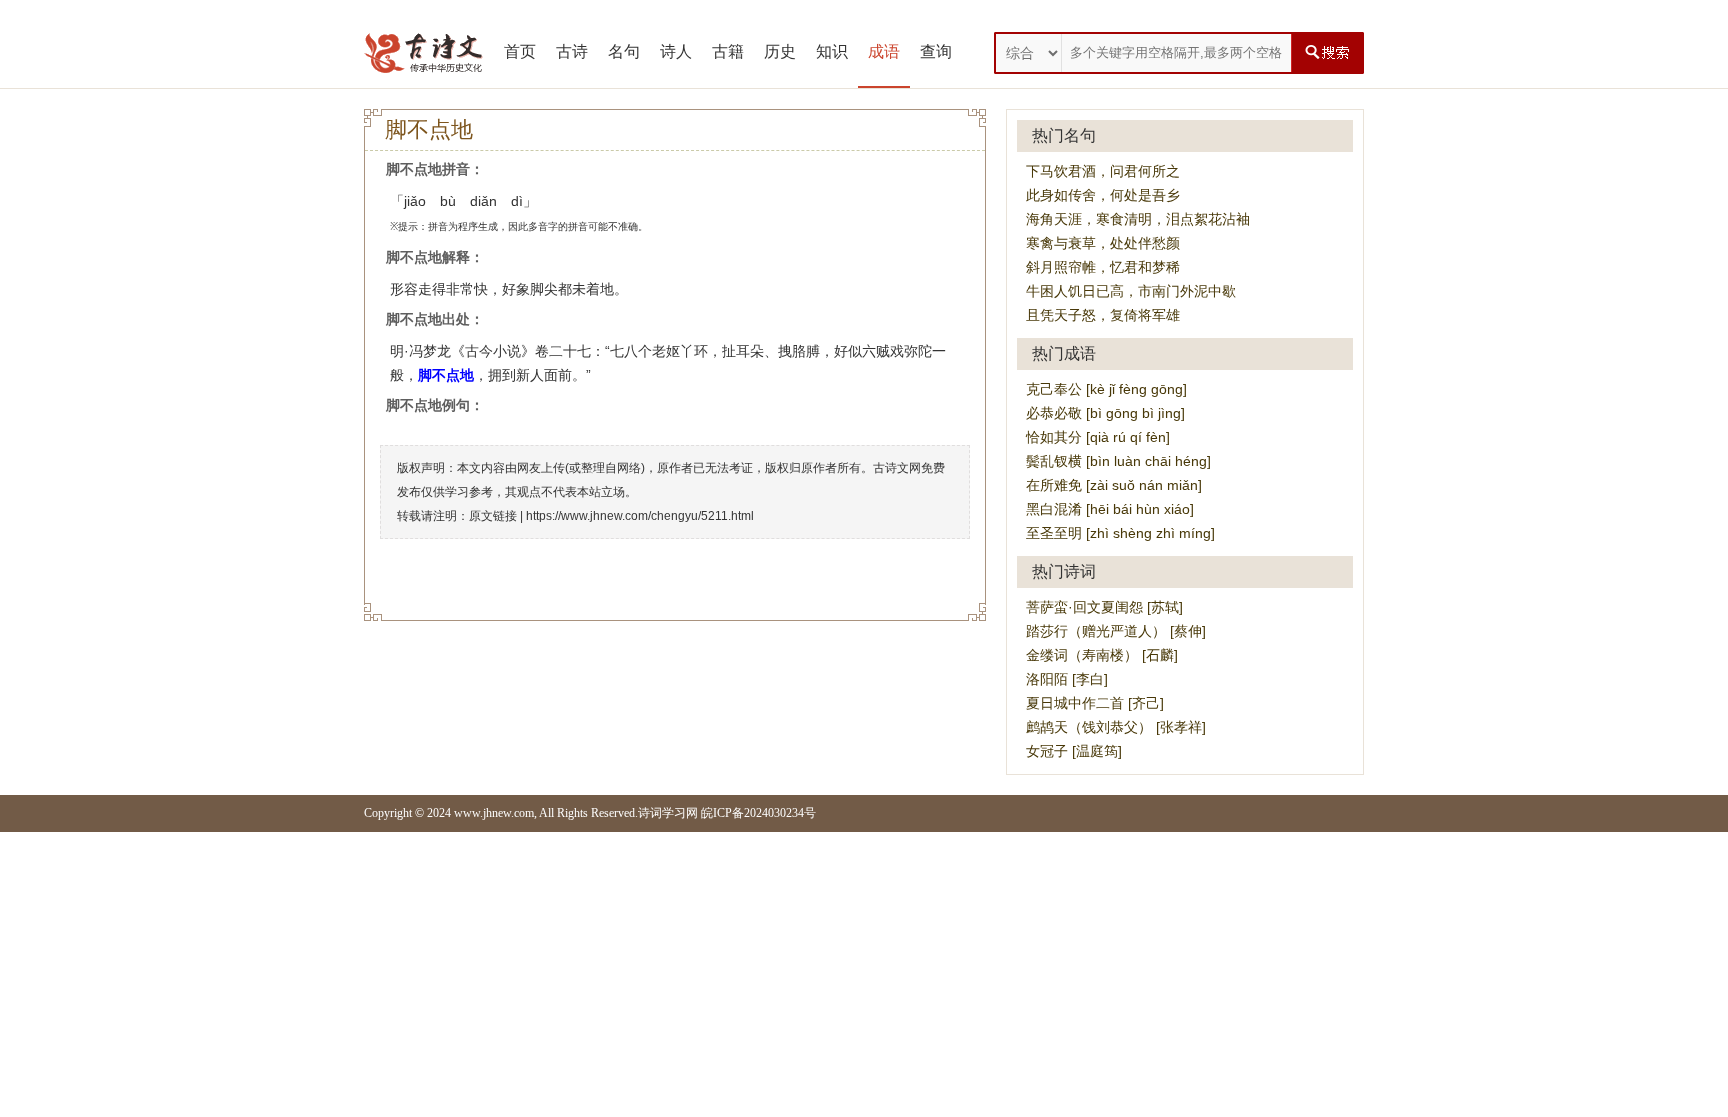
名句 (624, 51)
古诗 (572, 51)
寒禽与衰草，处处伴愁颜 (1103, 243)
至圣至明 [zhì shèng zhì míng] (1120, 533)
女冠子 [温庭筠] (1074, 751)
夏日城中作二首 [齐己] (1095, 703)
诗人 (676, 51)
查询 (936, 51)
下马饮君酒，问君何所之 (1103, 171)
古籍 (728, 51)
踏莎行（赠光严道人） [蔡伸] (1116, 631)
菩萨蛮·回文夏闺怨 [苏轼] (1104, 607)
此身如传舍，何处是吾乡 (1103, 195)
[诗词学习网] (424, 53)
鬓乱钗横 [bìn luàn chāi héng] (1118, 461)
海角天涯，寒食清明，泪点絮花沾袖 (1138, 219)
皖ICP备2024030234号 (758, 813)
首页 (520, 51)
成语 (884, 51)
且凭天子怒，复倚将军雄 (1103, 315)
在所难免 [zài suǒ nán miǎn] (1114, 485)
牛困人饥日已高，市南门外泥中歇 (1131, 291)
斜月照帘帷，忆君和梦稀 (1103, 267)
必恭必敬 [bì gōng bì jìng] (1105, 413)
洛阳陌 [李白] (1067, 679)
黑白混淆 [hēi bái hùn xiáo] (1110, 509)
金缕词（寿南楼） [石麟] (1102, 655)
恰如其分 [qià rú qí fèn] (1098, 437)
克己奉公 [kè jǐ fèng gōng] (1106, 389)
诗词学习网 (668, 813)
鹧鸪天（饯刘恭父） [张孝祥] (1116, 727)
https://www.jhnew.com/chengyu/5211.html (640, 516)
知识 (832, 51)
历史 (780, 51)
